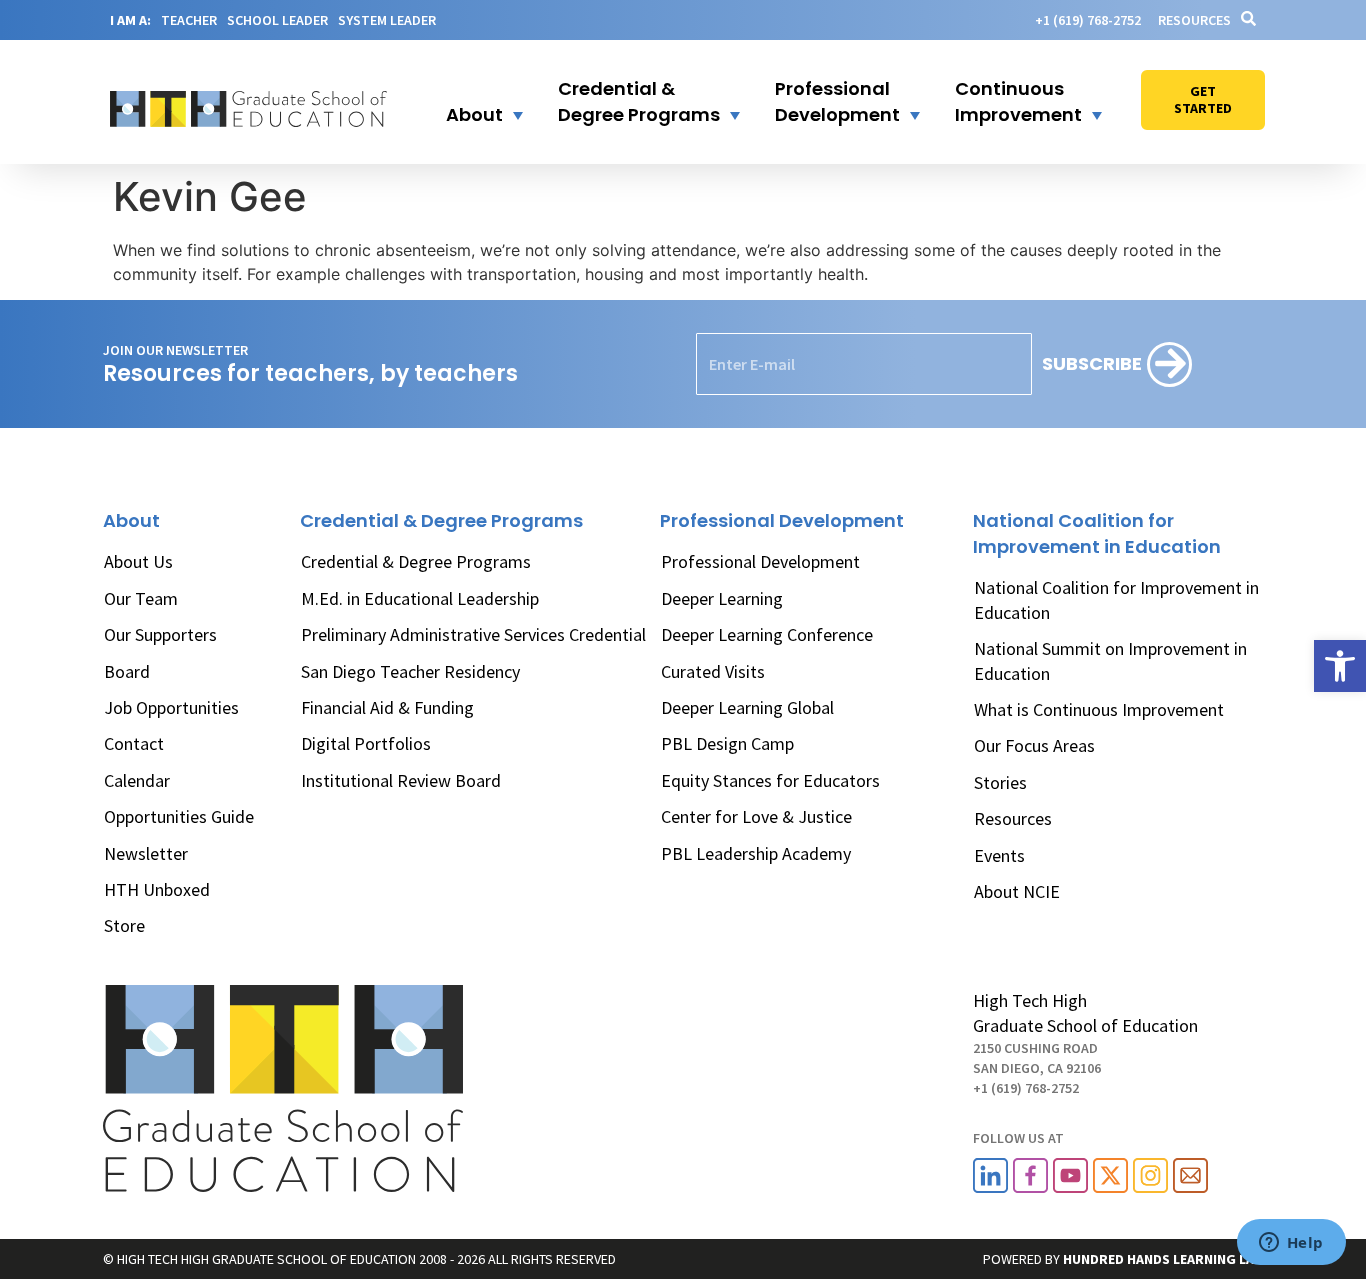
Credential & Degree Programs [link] (416, 561)
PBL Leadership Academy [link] (756, 853)
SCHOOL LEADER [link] (277, 20)
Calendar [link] (137, 780)
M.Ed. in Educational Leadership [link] (420, 598)
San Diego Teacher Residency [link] (410, 671)
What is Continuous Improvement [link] (1099, 709)
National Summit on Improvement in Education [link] (1110, 660)
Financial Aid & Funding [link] (387, 707)
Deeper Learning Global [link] (747, 707)
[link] (1340, 666)
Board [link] (127, 671)
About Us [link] (138, 561)
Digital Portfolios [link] (366, 743)
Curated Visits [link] (713, 671)
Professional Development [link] (760, 561)
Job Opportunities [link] (171, 707)
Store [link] (124, 925)
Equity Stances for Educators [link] (770, 780)
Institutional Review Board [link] (401, 780)
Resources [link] (1194, 20)
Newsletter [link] (146, 853)
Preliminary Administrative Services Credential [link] (473, 634)
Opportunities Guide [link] (179, 816)
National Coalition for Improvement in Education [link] (1116, 599)
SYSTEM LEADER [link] (387, 20)
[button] (472, 102)
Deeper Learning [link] (722, 598)
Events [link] (999, 855)
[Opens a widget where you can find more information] (1291, 1244)
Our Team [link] (141, 598)
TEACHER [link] (189, 20)
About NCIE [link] (1017, 891)
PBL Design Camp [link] (727, 743)
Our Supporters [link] (160, 634)
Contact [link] (134, 743)
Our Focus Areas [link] (1034, 745)
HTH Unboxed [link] (157, 889)
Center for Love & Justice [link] (756, 816)
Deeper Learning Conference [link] (767, 634)
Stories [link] (1000, 782)
